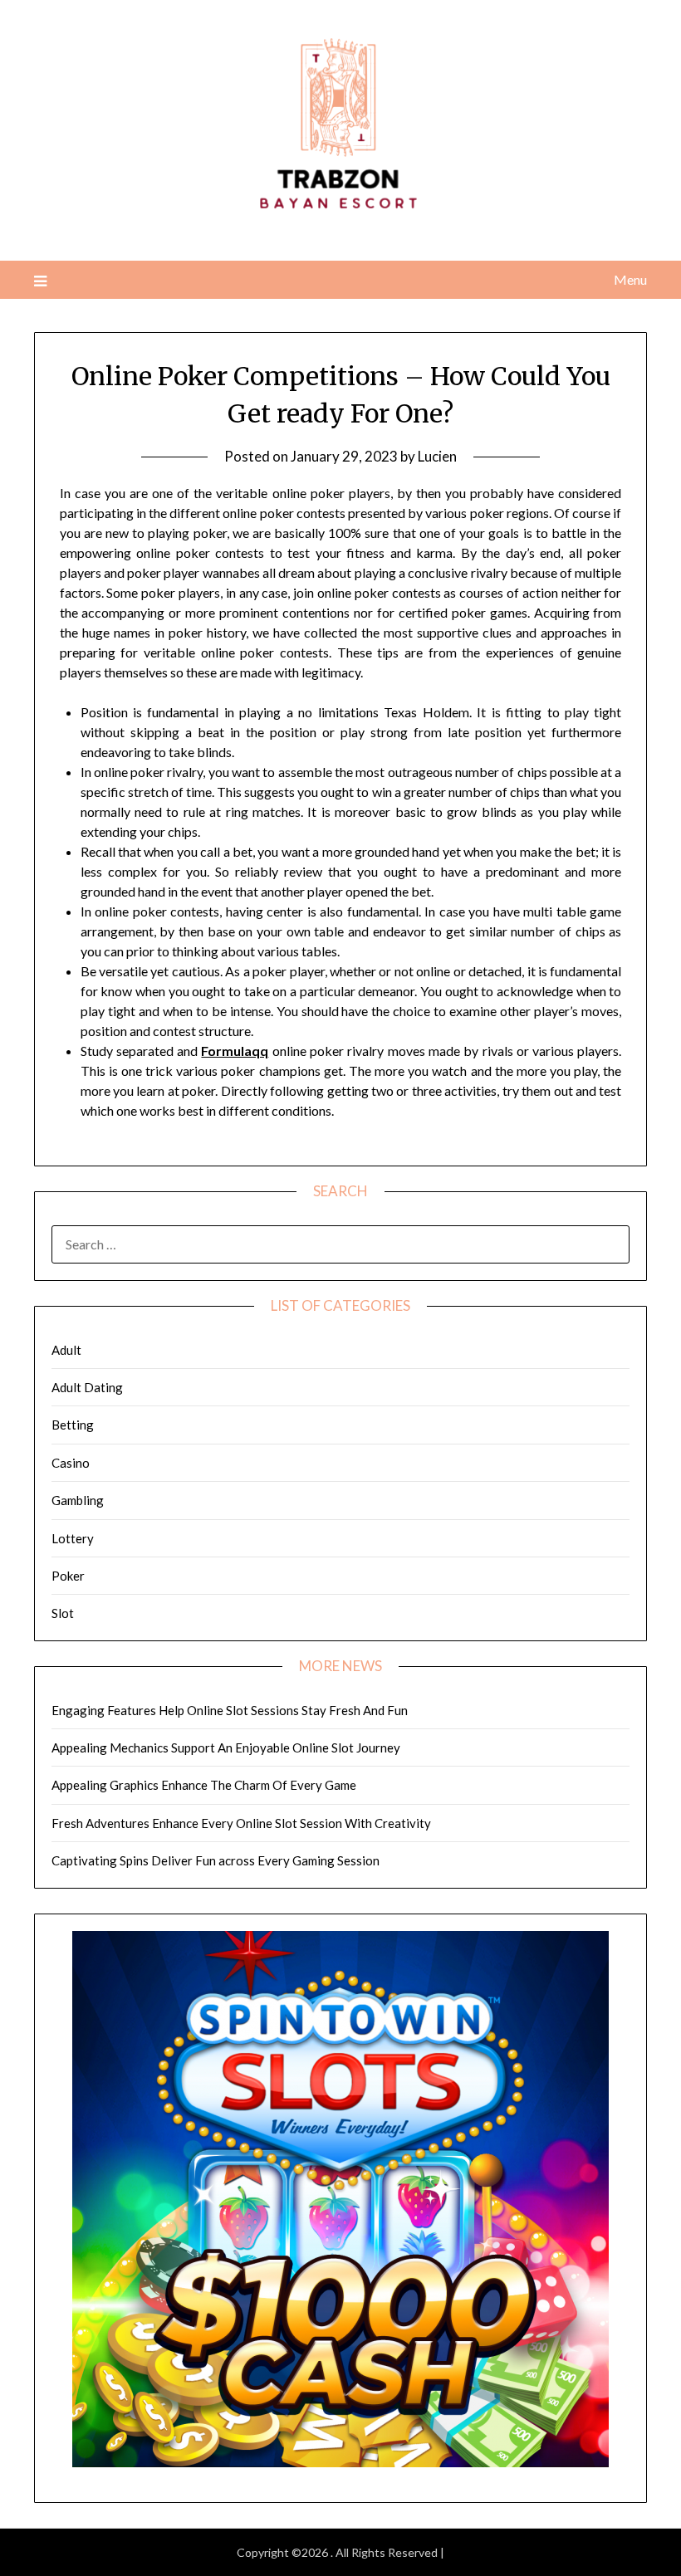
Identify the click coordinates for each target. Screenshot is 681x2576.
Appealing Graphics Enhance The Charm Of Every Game (204, 1785)
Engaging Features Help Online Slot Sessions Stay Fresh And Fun (230, 1710)
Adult (66, 1350)
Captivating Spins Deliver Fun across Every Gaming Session (216, 1860)
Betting (73, 1425)
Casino (71, 1463)
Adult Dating (87, 1387)
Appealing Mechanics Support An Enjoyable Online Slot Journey (226, 1747)
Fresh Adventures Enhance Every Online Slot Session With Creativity (241, 1823)
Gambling (78, 1500)
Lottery (73, 1538)
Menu (630, 279)
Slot (63, 1613)
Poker (68, 1576)
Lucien (437, 456)
